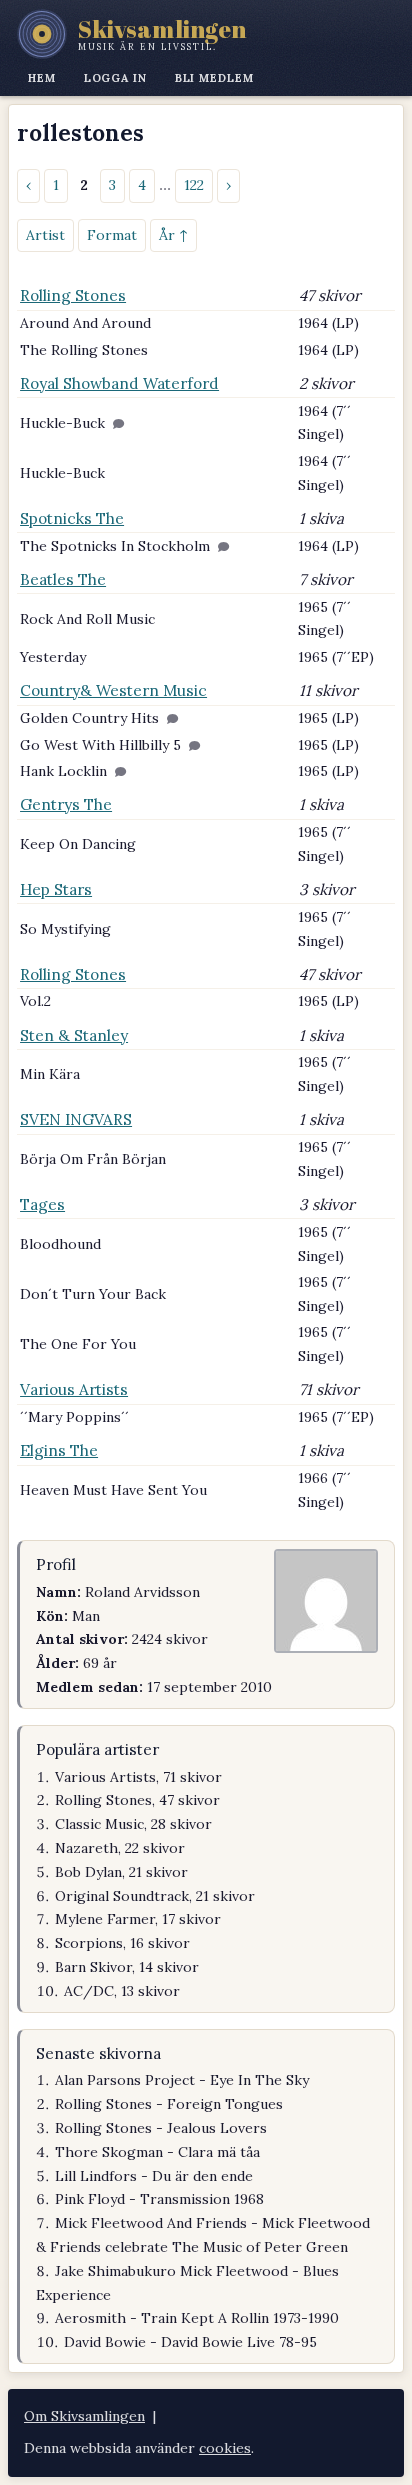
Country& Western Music (113, 690)
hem (42, 78)
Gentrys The (66, 804)
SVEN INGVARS (76, 1119)
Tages (42, 1204)
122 (194, 185)
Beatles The (63, 579)
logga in (115, 78)
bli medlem (214, 78)
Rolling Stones (73, 295)
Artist (45, 235)
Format (112, 235)
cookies (225, 2448)
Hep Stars (56, 889)
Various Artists (74, 1389)
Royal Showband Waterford (119, 383)
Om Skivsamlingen (84, 2416)
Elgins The (59, 1450)
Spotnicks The (72, 518)
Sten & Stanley (74, 1035)
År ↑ (173, 235)
